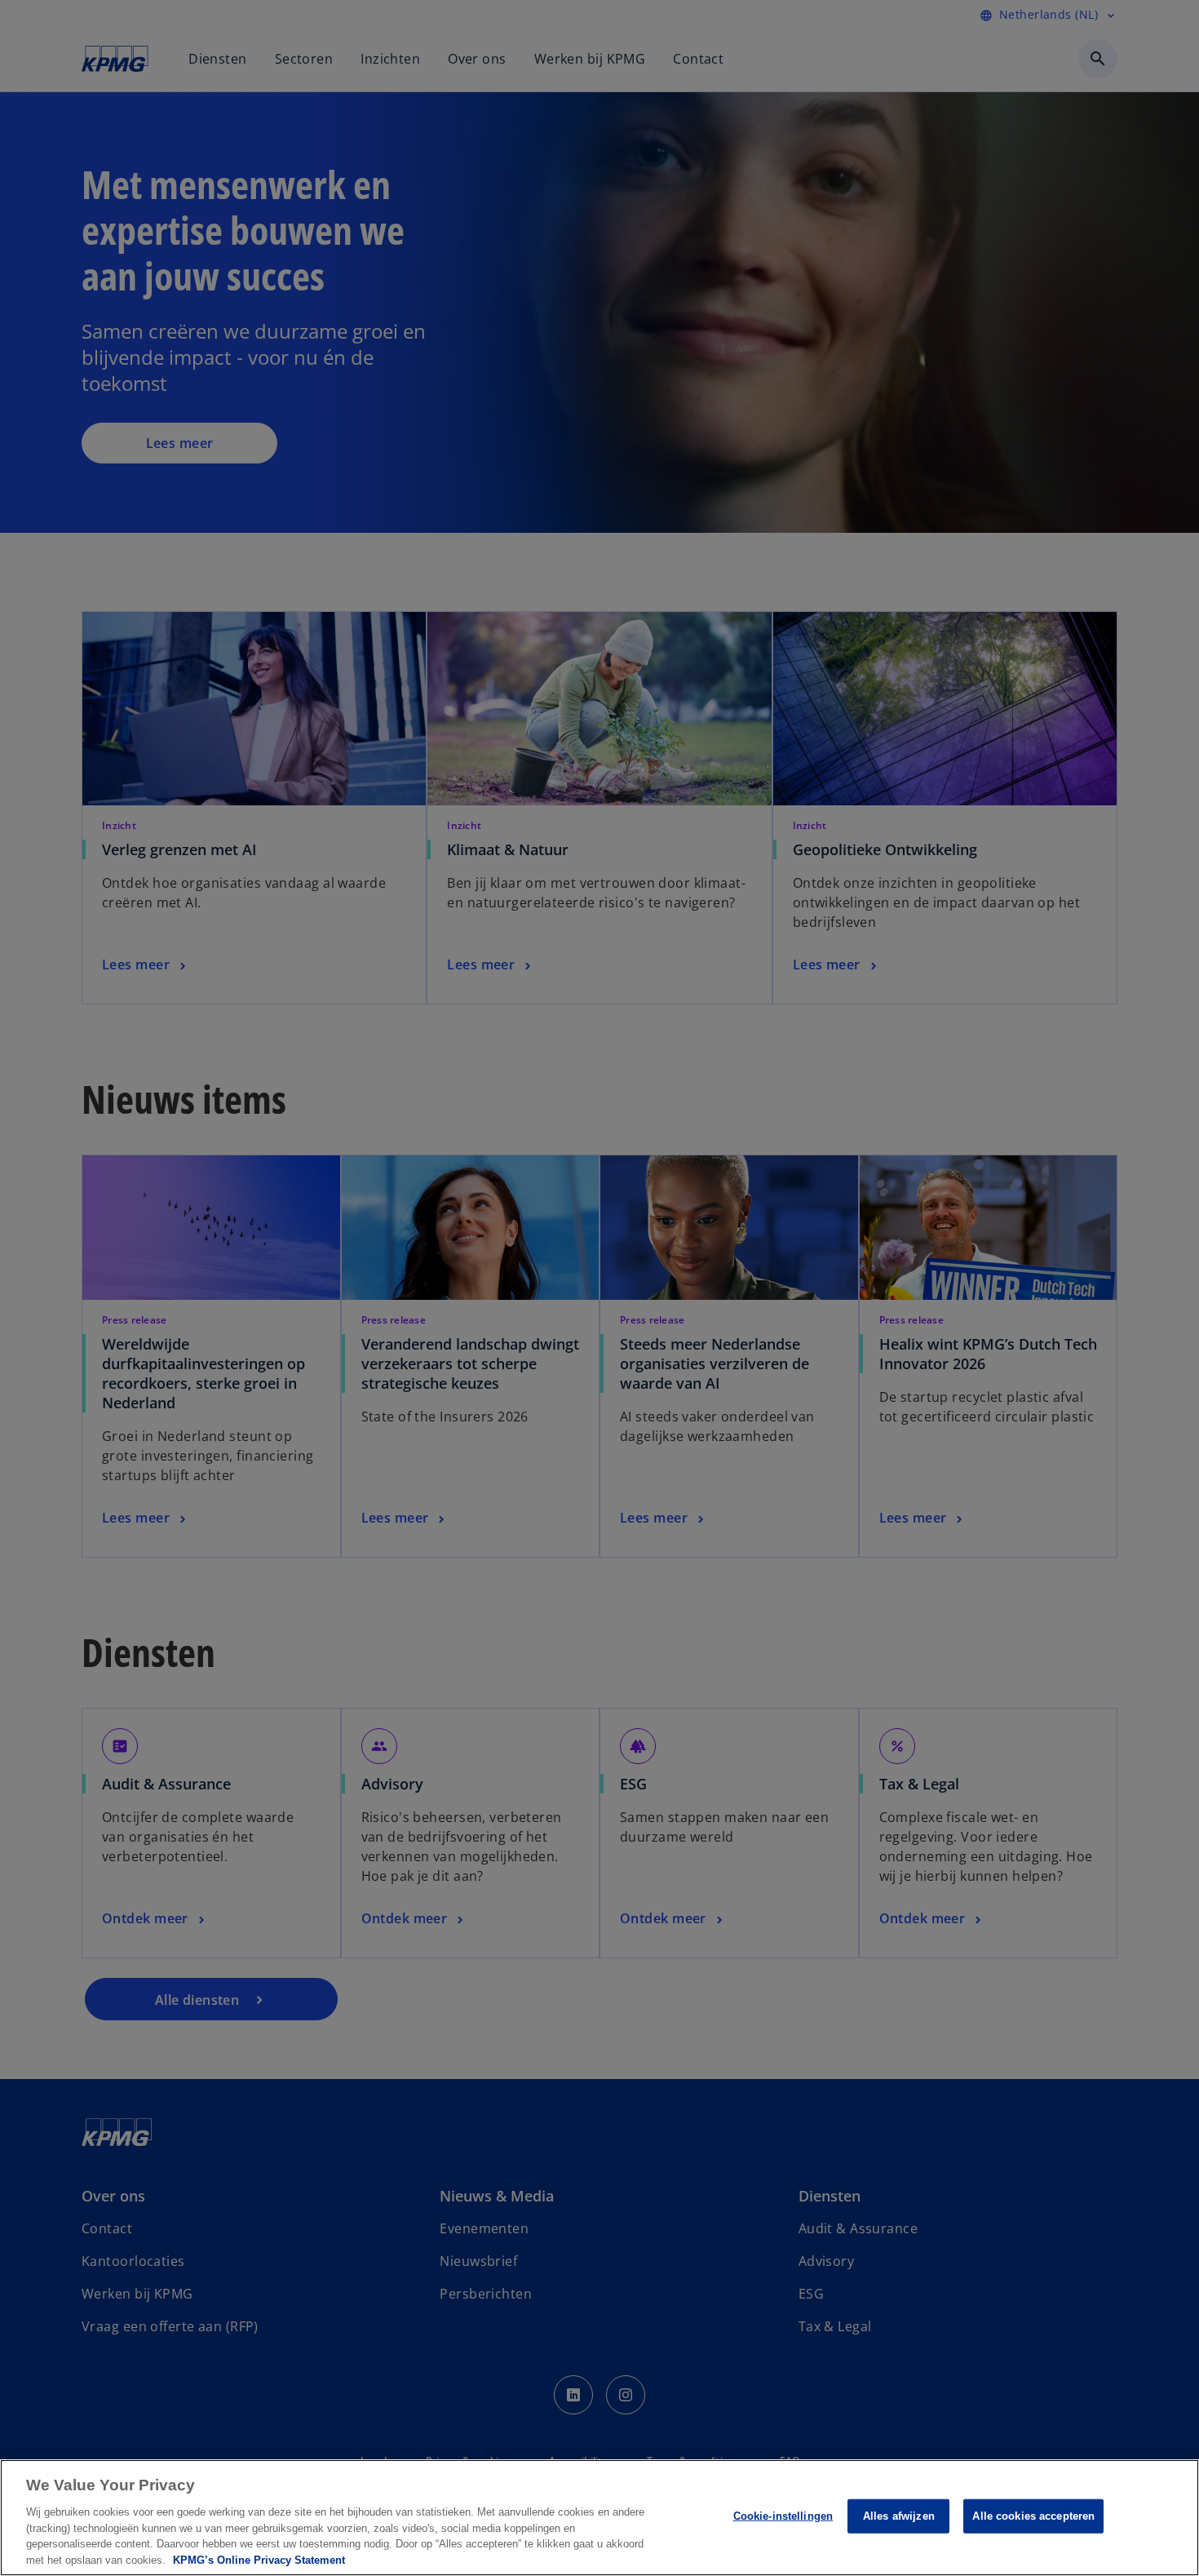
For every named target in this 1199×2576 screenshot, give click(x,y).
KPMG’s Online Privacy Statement (259, 2559)
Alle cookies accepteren (1033, 2516)
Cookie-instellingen (783, 2516)
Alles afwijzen (899, 2516)
